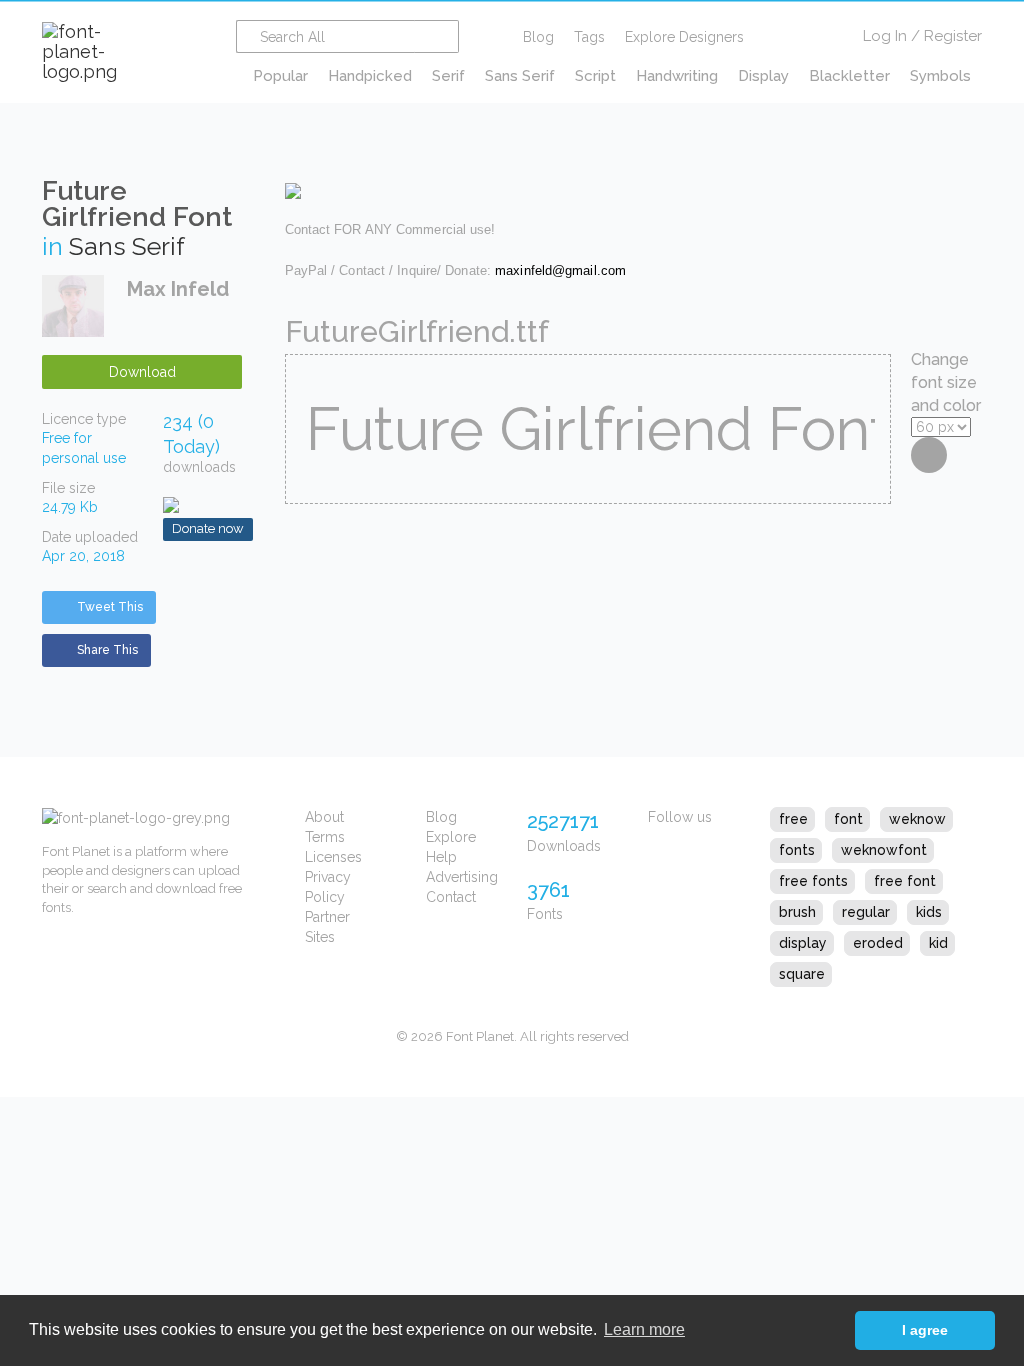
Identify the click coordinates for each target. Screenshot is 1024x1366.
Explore (451, 837)
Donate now (208, 528)
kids (929, 912)
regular (866, 912)
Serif (448, 76)
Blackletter (849, 76)
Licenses (333, 857)
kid (938, 943)
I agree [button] (925, 1330)
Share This (107, 650)
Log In (885, 36)
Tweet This (110, 607)
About (324, 817)
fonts (797, 850)
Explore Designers (684, 37)
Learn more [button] (644, 1329)
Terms (325, 837)
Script (595, 76)
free (793, 819)
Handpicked (370, 76)
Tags (589, 37)
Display (763, 76)
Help (441, 857)
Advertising (462, 877)
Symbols (940, 76)
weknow (917, 819)
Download (142, 372)
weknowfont (884, 850)
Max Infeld (178, 289)
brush (797, 912)
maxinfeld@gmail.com (560, 270)
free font (905, 881)
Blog (538, 37)
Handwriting (677, 76)
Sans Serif (520, 76)
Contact (451, 897)
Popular (280, 76)
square (802, 974)
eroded (878, 943)
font (848, 819)
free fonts (813, 881)
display (803, 943)
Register (953, 36)
